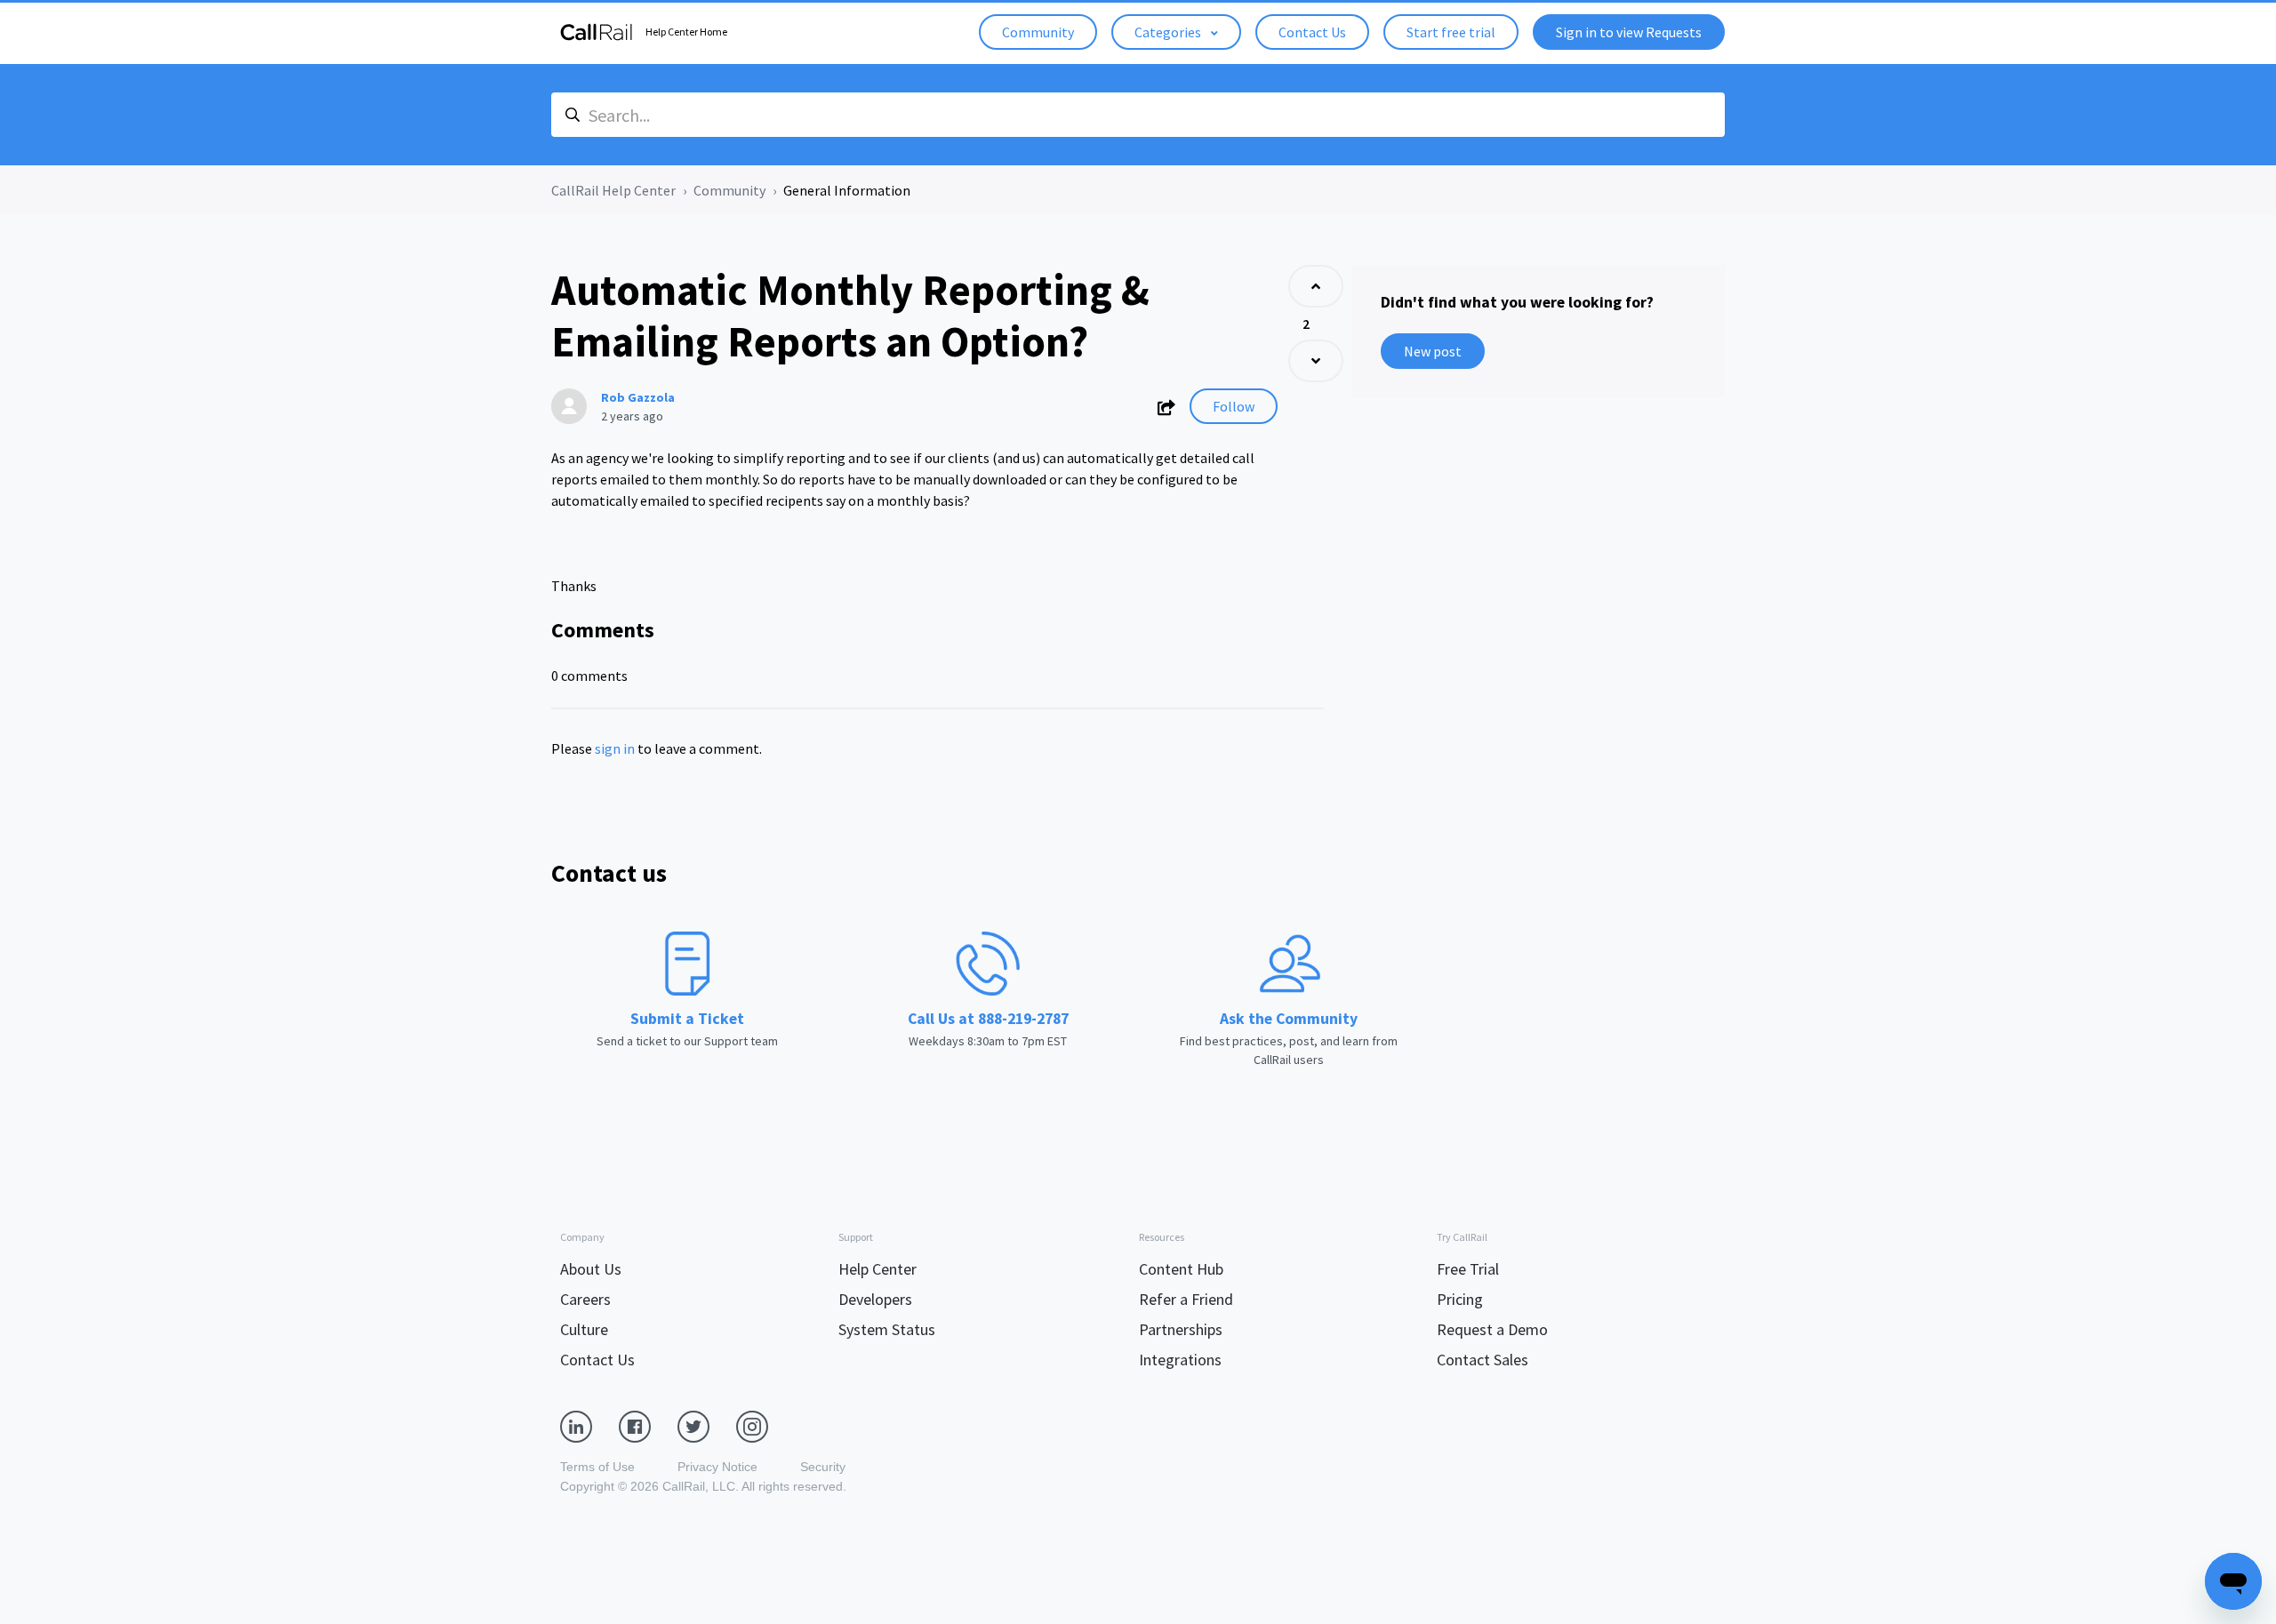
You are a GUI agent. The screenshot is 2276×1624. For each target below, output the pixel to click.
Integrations (1180, 1360)
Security (823, 1467)
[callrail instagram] (765, 1426)
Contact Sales (1483, 1360)
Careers (585, 1299)
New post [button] (1433, 351)
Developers (875, 1299)
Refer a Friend (1186, 1299)
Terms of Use (597, 1467)
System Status (887, 1329)
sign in (615, 748)
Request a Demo (1492, 1329)
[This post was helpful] (1316, 286)
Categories (1169, 32)
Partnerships (1181, 1329)
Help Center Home (686, 32)
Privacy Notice (717, 1467)
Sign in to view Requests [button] (1629, 32)
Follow (1234, 406)
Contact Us (1312, 32)
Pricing (1460, 1299)
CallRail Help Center (613, 190)
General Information (847, 190)
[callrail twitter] (707, 1426)
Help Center (878, 1269)
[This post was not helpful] (1316, 361)
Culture (584, 1329)
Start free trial (1451, 32)
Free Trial (1468, 1269)
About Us (591, 1269)
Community (1038, 32)
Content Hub (1181, 1269)
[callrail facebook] (648, 1426)
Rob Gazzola (638, 397)
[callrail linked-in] (589, 1426)
